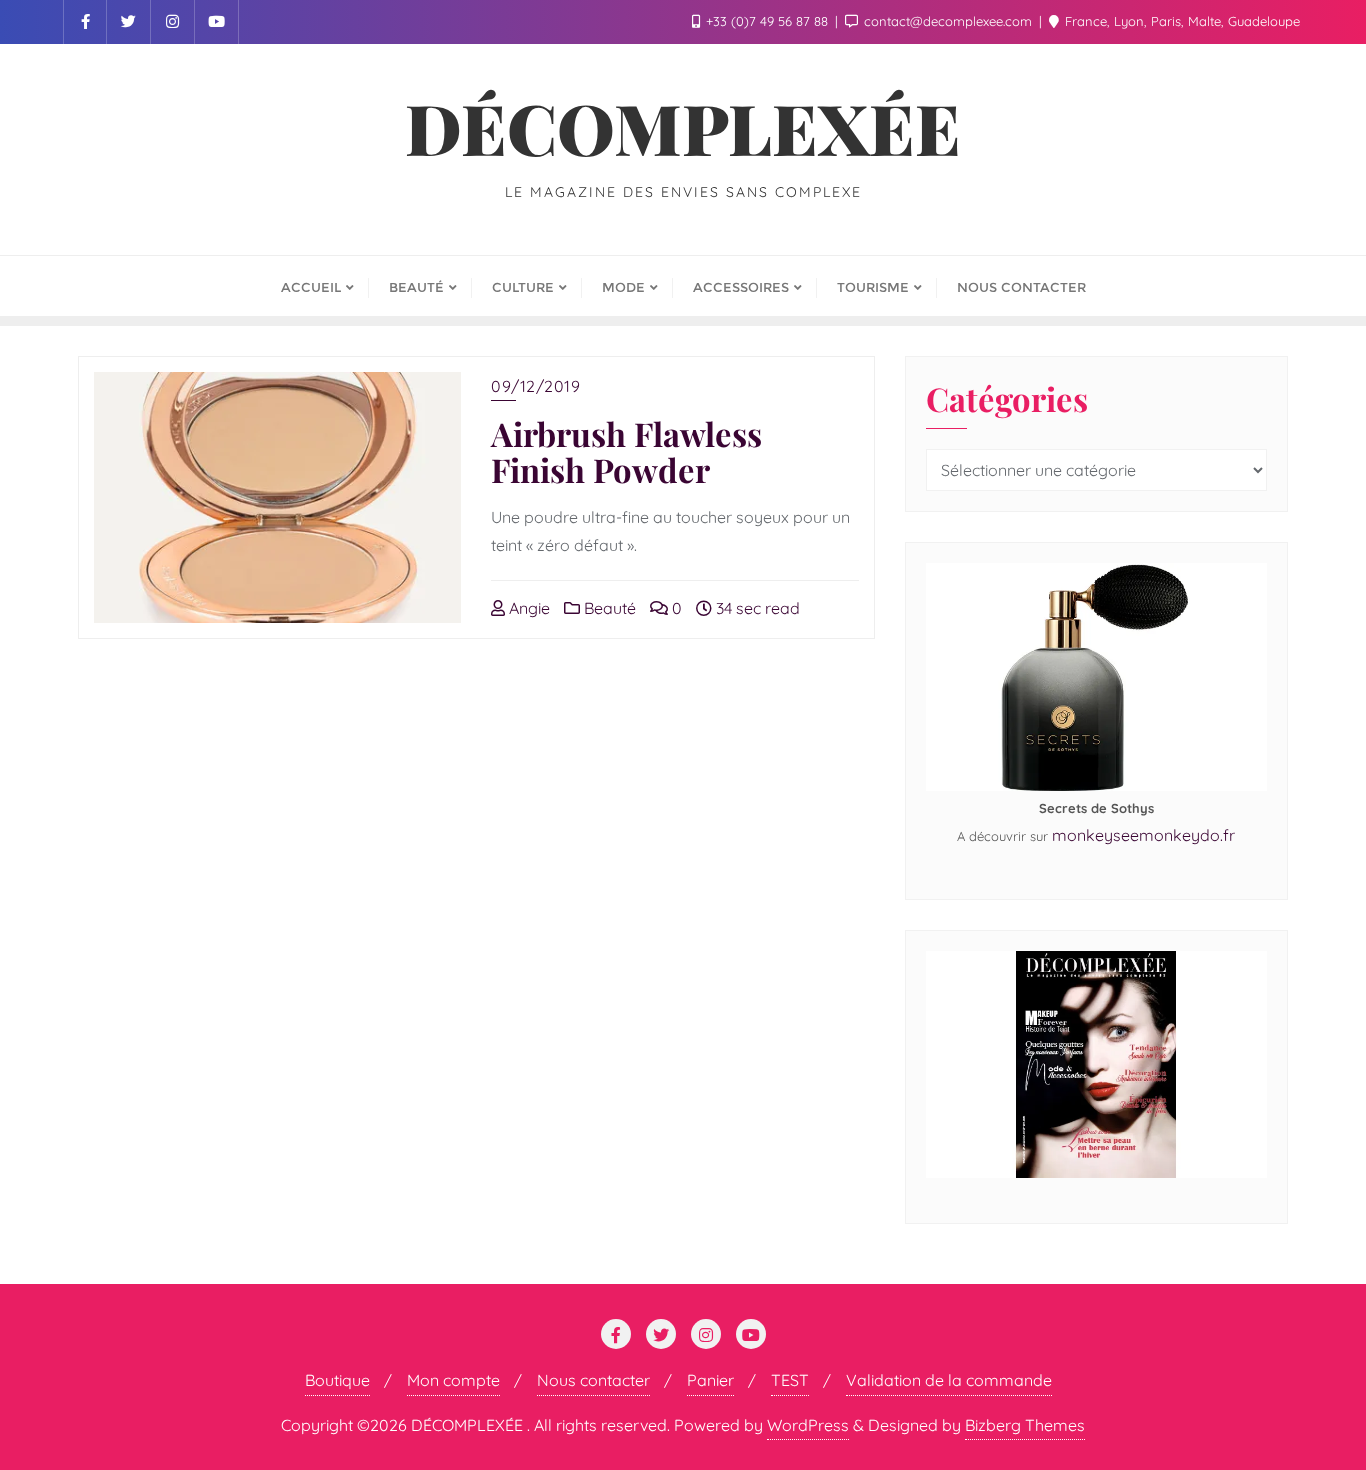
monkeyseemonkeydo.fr (1143, 835)
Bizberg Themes (1025, 1425)
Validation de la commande (949, 1380)
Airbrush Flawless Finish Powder (626, 451)
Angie (527, 608)
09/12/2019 (535, 386)
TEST (790, 1380)
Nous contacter (593, 1380)
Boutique (337, 1380)
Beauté (608, 608)
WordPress (808, 1425)
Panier (710, 1380)
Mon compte (453, 1380)
